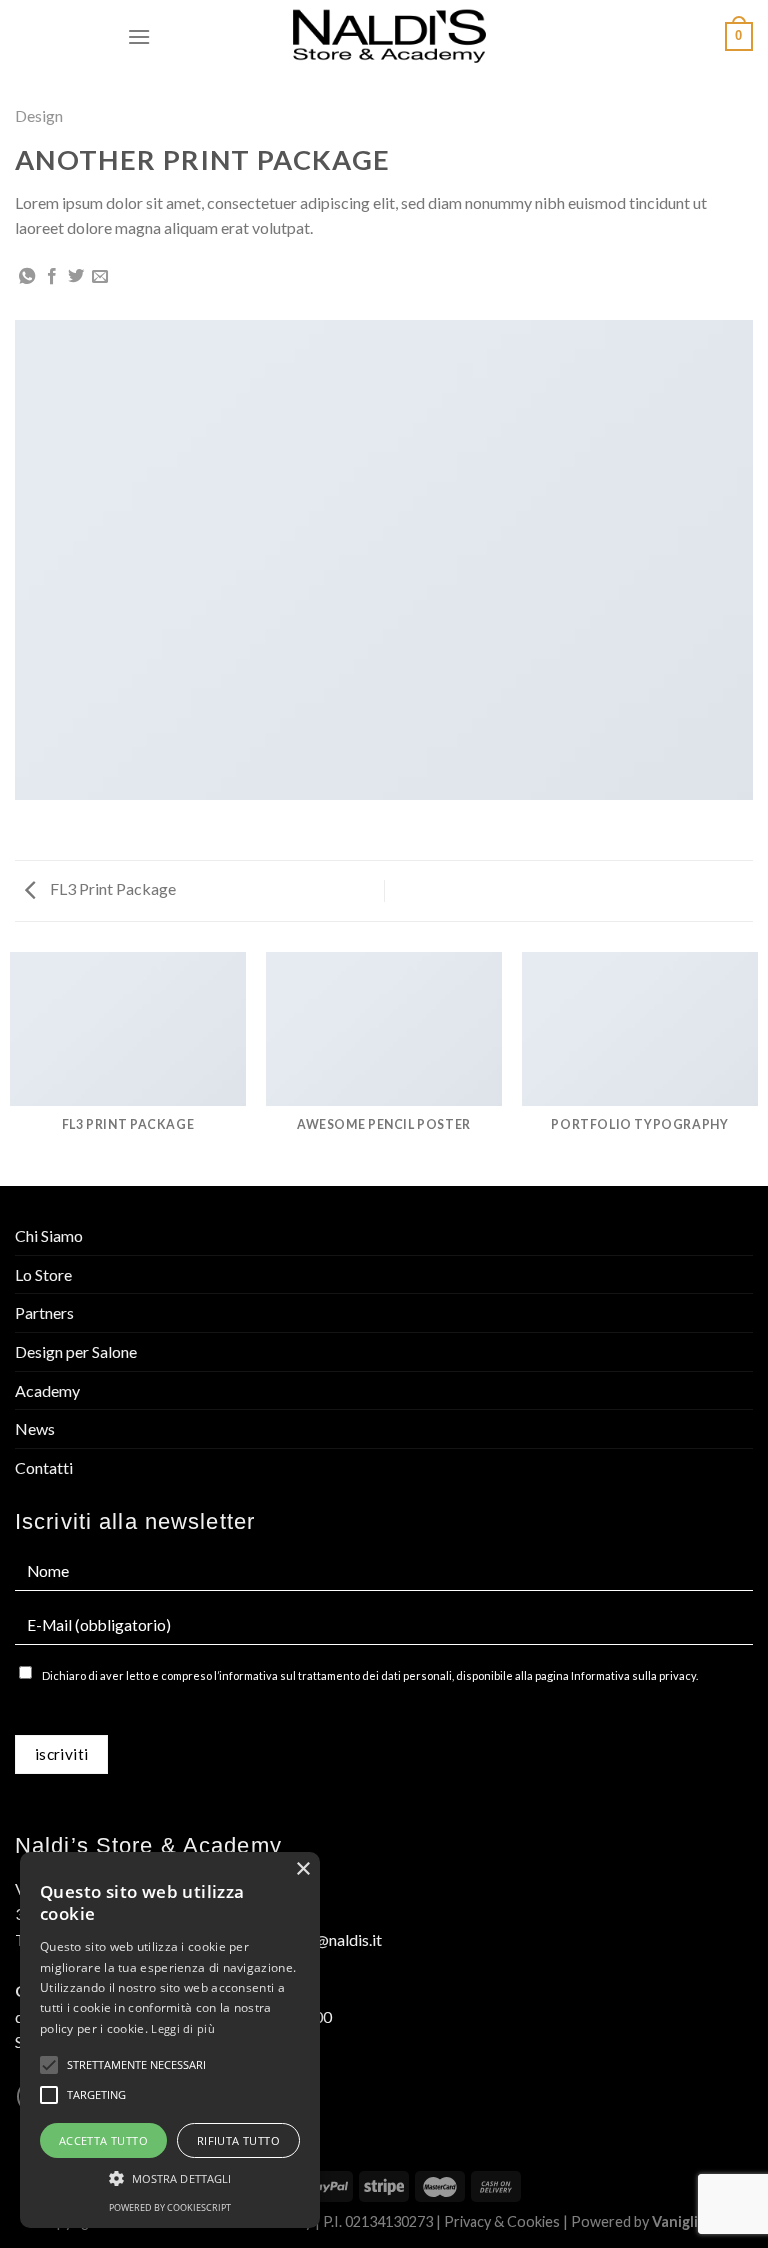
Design (39, 115)
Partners (44, 1312)
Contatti (44, 1467)
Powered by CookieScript (170, 2207)
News (35, 1428)
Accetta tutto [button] (103, 2140)
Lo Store (43, 1274)
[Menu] (139, 36)
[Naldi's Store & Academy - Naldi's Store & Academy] (390, 37)
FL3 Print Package (111, 888)
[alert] (170, 2040)
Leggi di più (183, 2028)
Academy (47, 1390)
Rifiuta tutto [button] (238, 2140)
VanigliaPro (691, 2221)
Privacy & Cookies (502, 2221)
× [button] (302, 1869)
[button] (170, 2178)
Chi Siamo (49, 1235)
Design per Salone (76, 1351)
